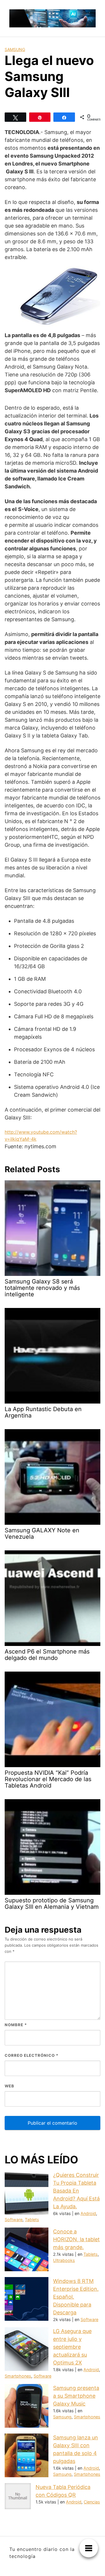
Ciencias (92, 2502)
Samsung (15, 49)
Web (9, 2086)
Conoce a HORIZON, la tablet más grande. (76, 2239)
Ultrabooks (64, 2260)
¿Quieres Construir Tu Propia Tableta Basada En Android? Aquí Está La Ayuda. (76, 2191)
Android (88, 2213)
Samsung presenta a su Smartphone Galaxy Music (76, 2396)
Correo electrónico (32, 2055)
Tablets (32, 2220)
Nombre (16, 2025)
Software (14, 2220)
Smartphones (18, 2376)
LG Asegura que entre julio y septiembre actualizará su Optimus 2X (72, 2347)
